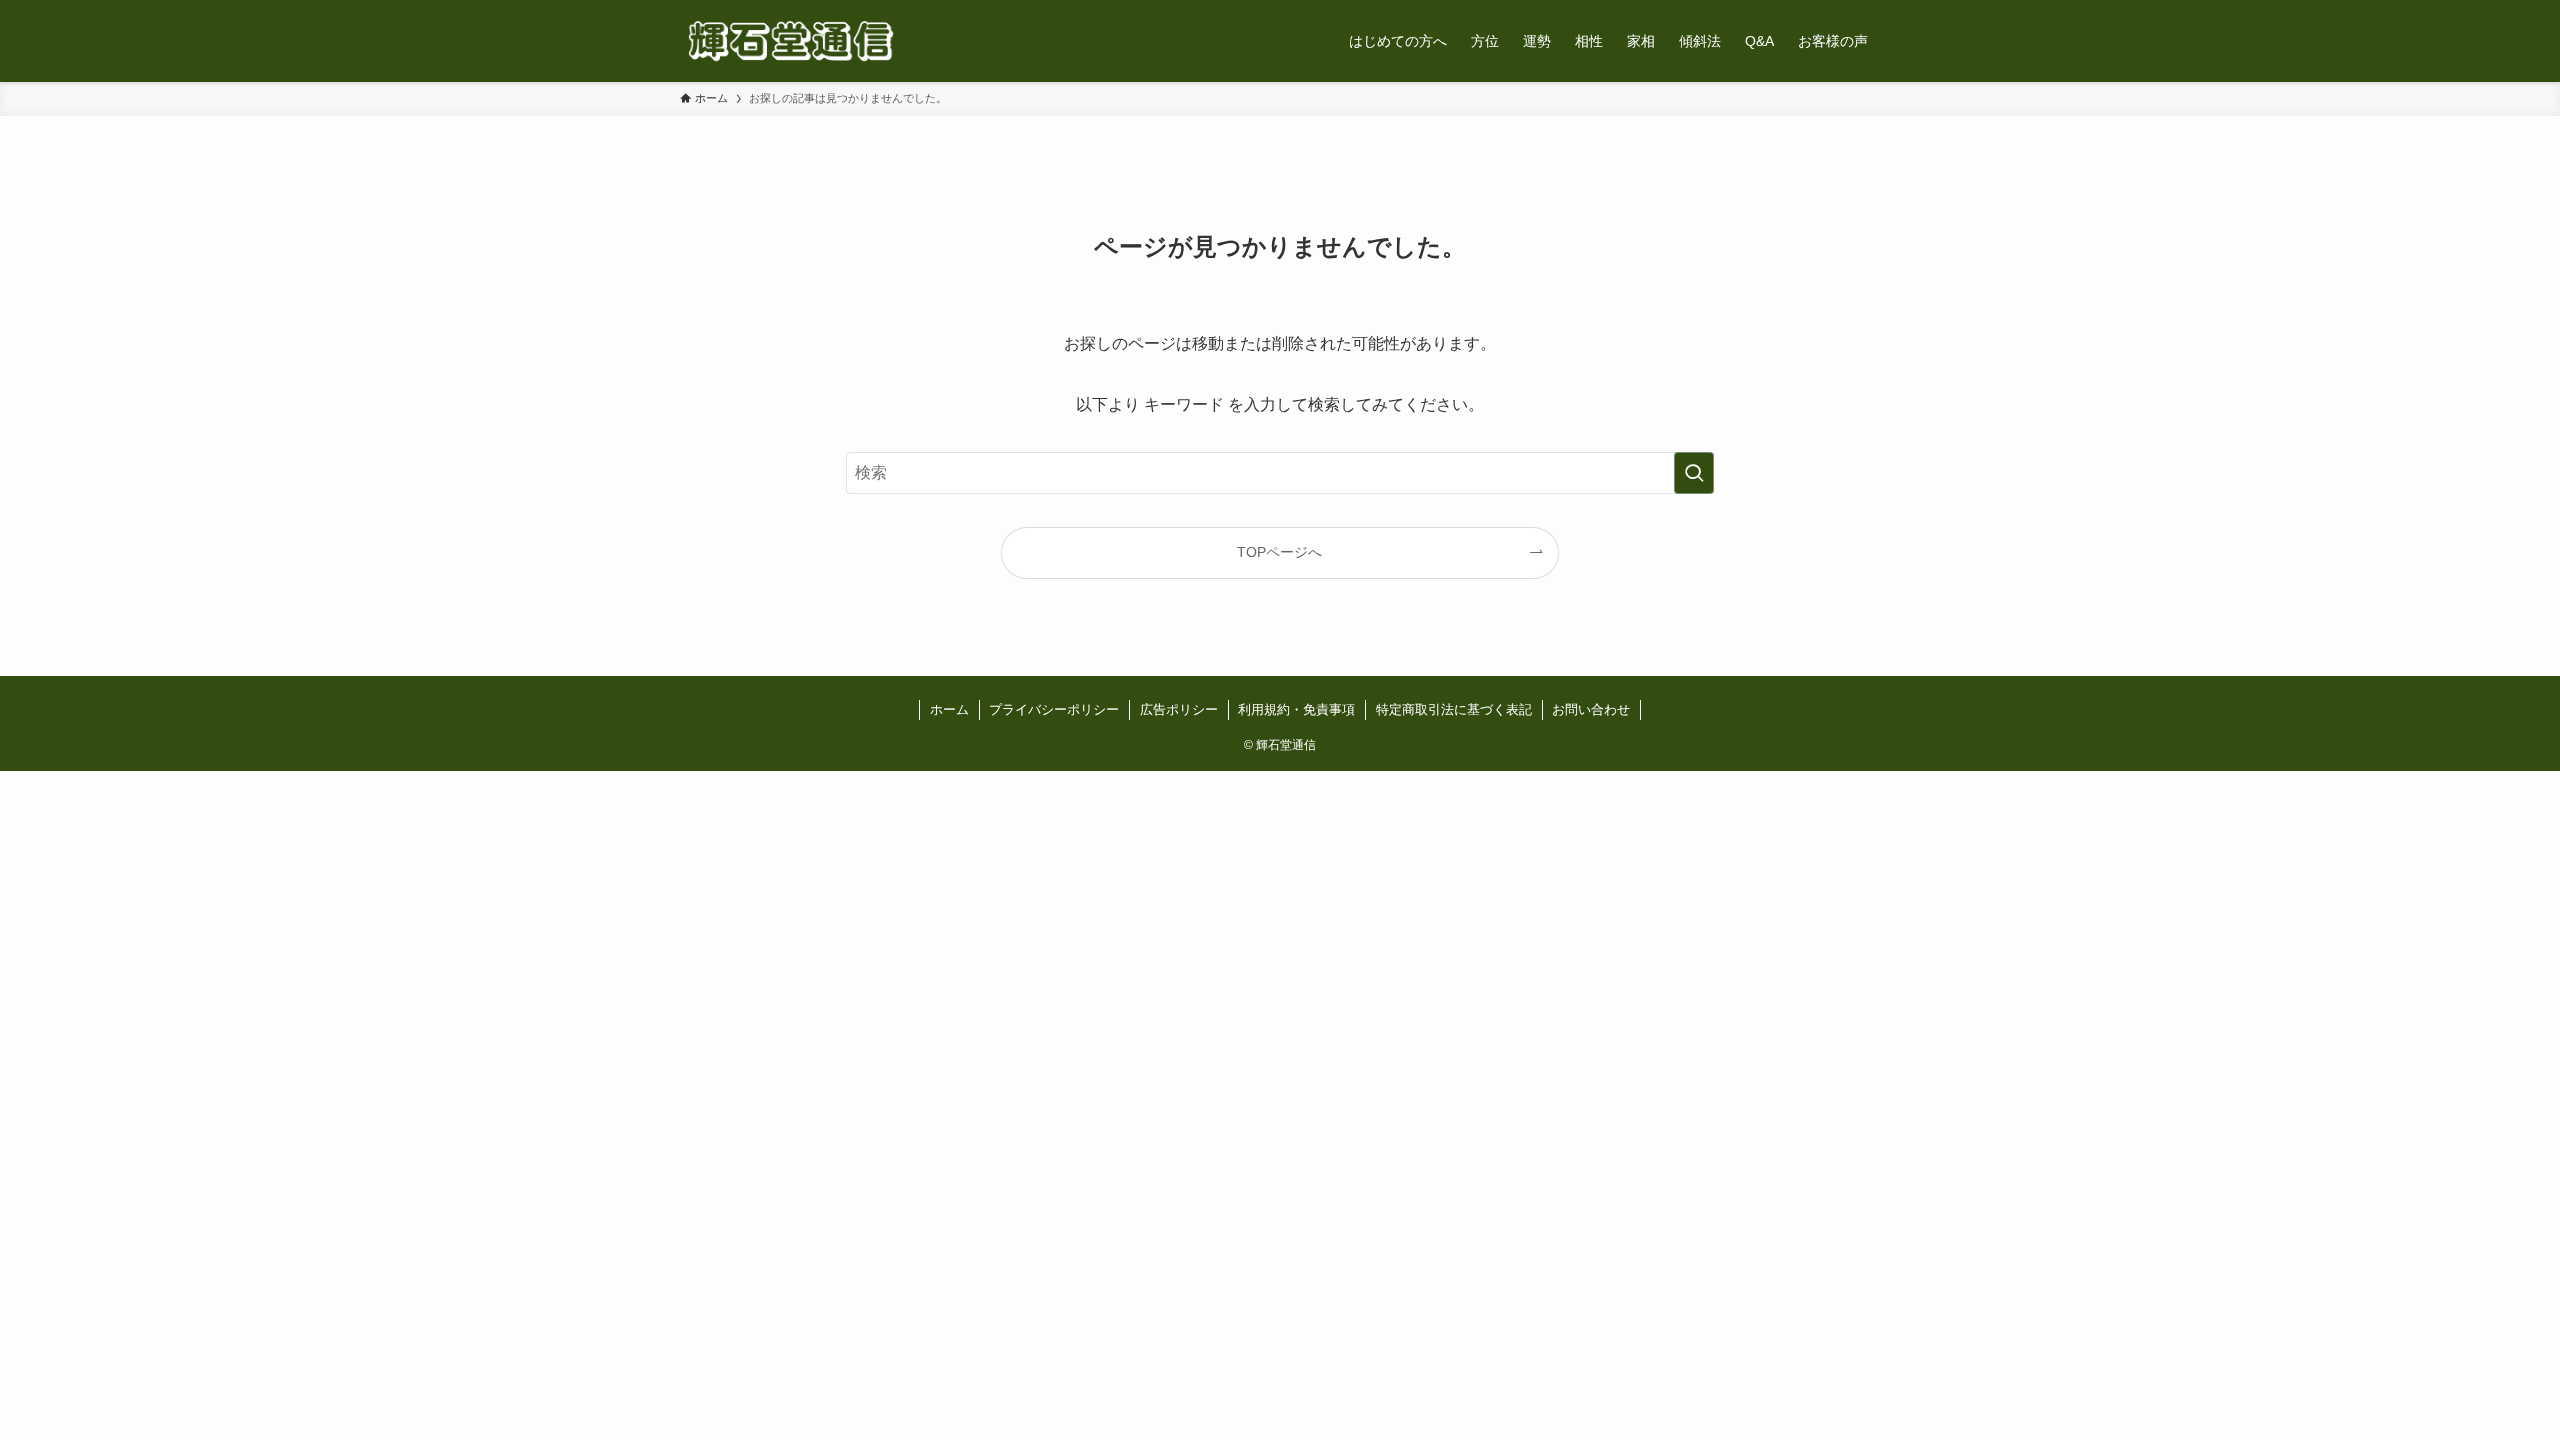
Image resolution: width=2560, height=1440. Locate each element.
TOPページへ (1279, 552)
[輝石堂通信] (791, 41)
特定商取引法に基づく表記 (1454, 709)
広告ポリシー (1179, 709)
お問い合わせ (1591, 709)
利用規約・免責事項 (1296, 709)
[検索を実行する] (1694, 473)
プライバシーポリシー (1054, 709)
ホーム (949, 709)
